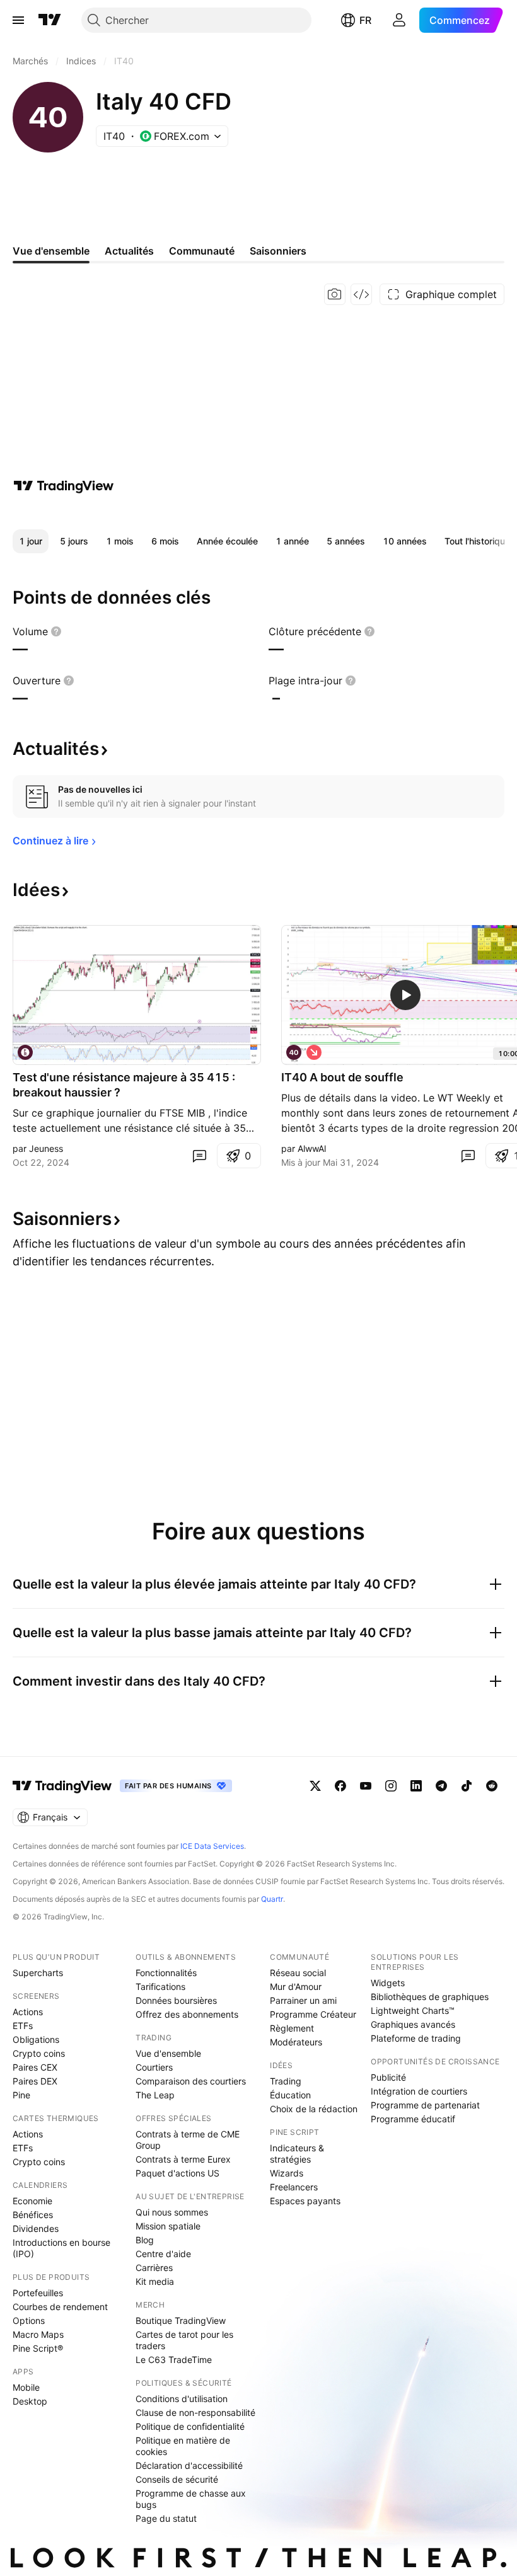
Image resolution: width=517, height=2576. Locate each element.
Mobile (26, 2387)
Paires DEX (35, 2081)
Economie (32, 2201)
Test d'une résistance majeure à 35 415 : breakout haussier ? (124, 1085)
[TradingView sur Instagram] (391, 1786)
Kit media (155, 2281)
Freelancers (294, 2187)
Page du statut (166, 2518)
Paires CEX (35, 2067)
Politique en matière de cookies (183, 2446)
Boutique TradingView (181, 2320)
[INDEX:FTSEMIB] (25, 1052)
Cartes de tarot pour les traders (184, 2340)
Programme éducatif (413, 2119)
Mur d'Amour (296, 1987)
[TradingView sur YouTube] (366, 1786)
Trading (286, 2081)
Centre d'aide (163, 2254)
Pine (21, 2095)
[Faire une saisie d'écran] (335, 294)
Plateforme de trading (416, 2038)
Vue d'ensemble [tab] (51, 251)
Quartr (272, 1899)
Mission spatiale (168, 2226)
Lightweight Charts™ (413, 2010)
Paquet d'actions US (177, 2173)
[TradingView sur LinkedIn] (416, 1786)
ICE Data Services (212, 1846)
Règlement (292, 2028)
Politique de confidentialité (190, 2426)
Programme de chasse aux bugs (191, 2499)
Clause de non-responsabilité (195, 2412)
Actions (28, 2012)
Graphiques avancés (413, 2024)
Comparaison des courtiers (191, 2081)
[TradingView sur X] (315, 1786)
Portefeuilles (38, 2293)
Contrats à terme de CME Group (188, 2140)
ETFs (23, 2026)
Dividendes (36, 2228)
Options (29, 2320)
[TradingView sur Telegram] (441, 1786)
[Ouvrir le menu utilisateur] (399, 20)
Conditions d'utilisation (182, 2399)
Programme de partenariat (425, 2105)
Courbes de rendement (60, 2307)
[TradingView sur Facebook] (340, 1786)
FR (365, 20)
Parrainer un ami (303, 2000)
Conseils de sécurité (177, 2479)
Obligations (36, 2039)
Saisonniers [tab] (278, 251)
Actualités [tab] (129, 251)
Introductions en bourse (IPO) (61, 2248)
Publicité (388, 2077)
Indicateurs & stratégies (297, 2153)
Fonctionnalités (166, 1973)
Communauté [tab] (202, 251)
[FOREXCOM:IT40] (294, 1052)
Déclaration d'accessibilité (189, 2465)
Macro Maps (38, 2334)
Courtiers (154, 2067)
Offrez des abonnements (187, 2014)
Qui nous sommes (172, 2212)
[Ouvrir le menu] (18, 20)
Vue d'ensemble (168, 2053)
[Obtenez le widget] (361, 294)
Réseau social (298, 1973)
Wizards (287, 2173)
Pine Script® (38, 2348)
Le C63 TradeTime (174, 2360)
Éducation (290, 2095)
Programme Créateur (313, 2014)
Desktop (30, 2401)
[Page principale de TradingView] (50, 20)
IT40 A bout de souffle (342, 1077)
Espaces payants (305, 2201)
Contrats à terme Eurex (183, 2159)
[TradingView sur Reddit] (492, 1786)
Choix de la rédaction (314, 2109)
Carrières (154, 2268)
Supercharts (38, 1973)
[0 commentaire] (199, 1156)
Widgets (388, 1983)
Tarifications (160, 1987)
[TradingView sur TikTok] (467, 1786)
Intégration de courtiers (419, 2091)
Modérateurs (296, 2042)
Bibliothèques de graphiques (430, 1997)
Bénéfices (33, 2215)
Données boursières (176, 2000)
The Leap (155, 2095)
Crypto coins (39, 2053)
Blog (145, 2240)
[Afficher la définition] (56, 631)
